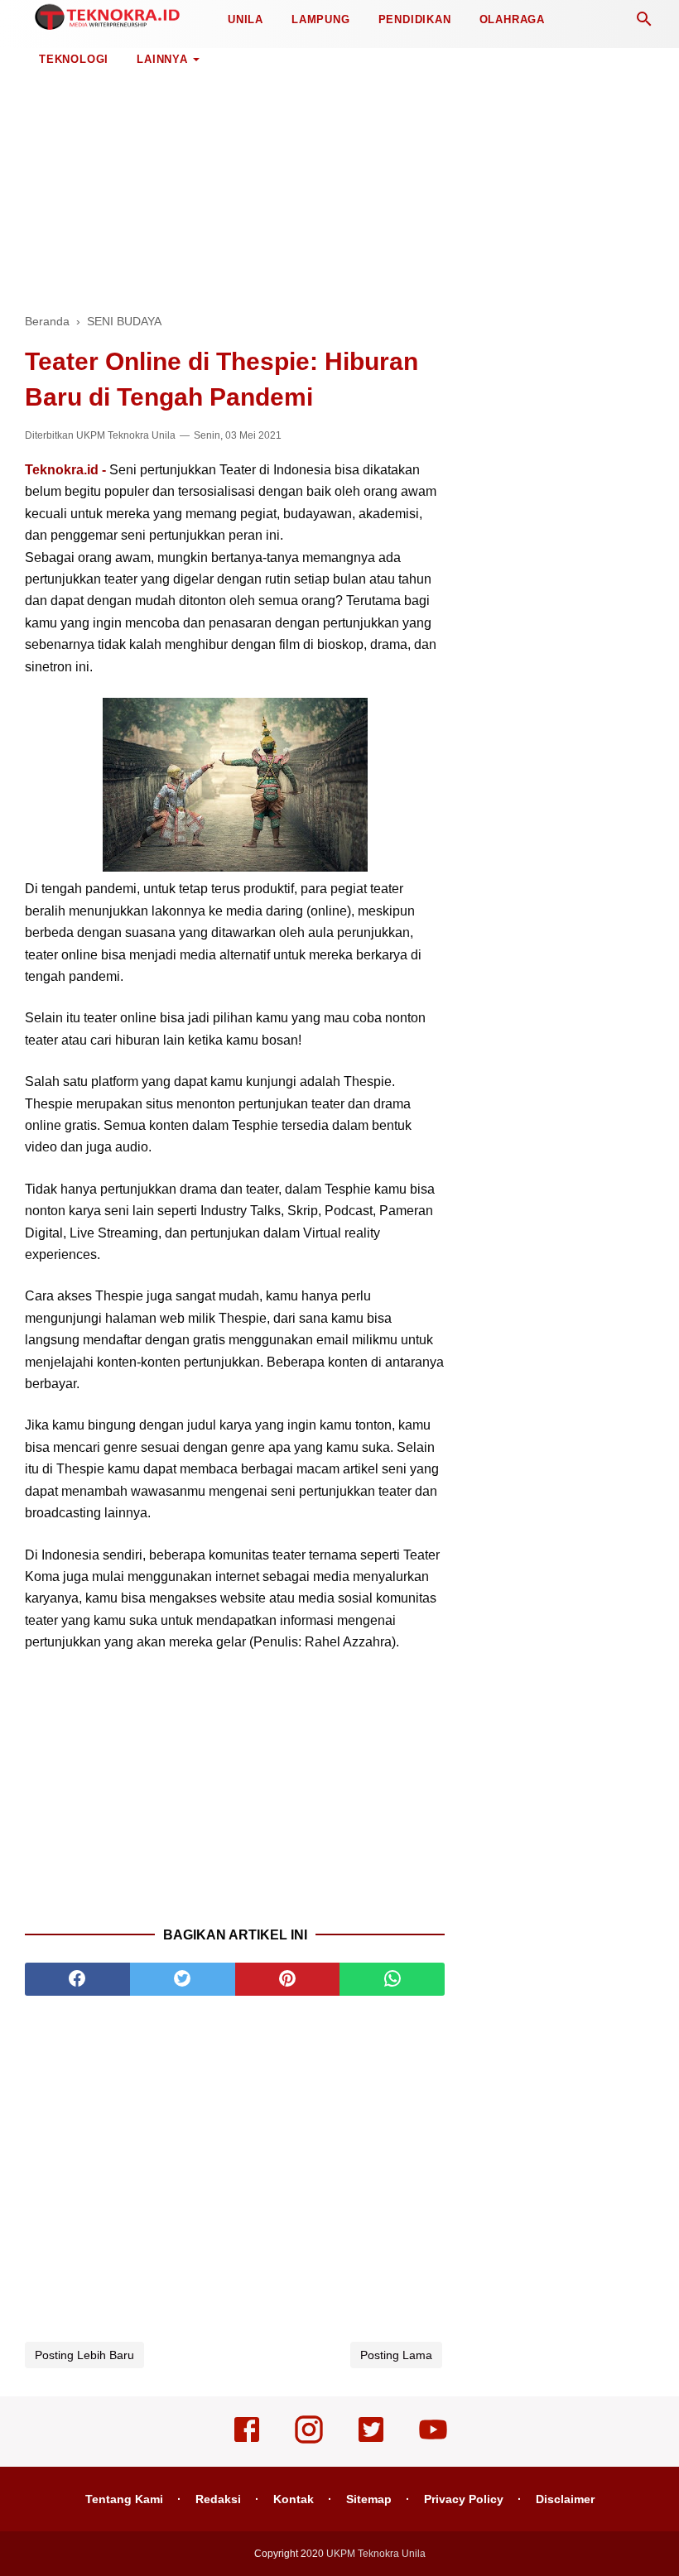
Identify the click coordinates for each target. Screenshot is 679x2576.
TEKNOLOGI (74, 59)
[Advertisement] (339, 174)
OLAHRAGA (512, 19)
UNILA (246, 19)
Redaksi (218, 2499)
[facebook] (77, 1979)
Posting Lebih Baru (84, 2355)
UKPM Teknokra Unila (126, 435)
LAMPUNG (321, 19)
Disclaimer (565, 2499)
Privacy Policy (464, 2499)
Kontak (294, 2499)
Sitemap (369, 2499)
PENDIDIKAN (415, 19)
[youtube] (433, 2441)
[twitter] (183, 1979)
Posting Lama (396, 2355)
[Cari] (644, 24)
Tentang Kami (124, 2499)
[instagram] (309, 2441)
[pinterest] (288, 1979)
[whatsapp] (392, 1979)
